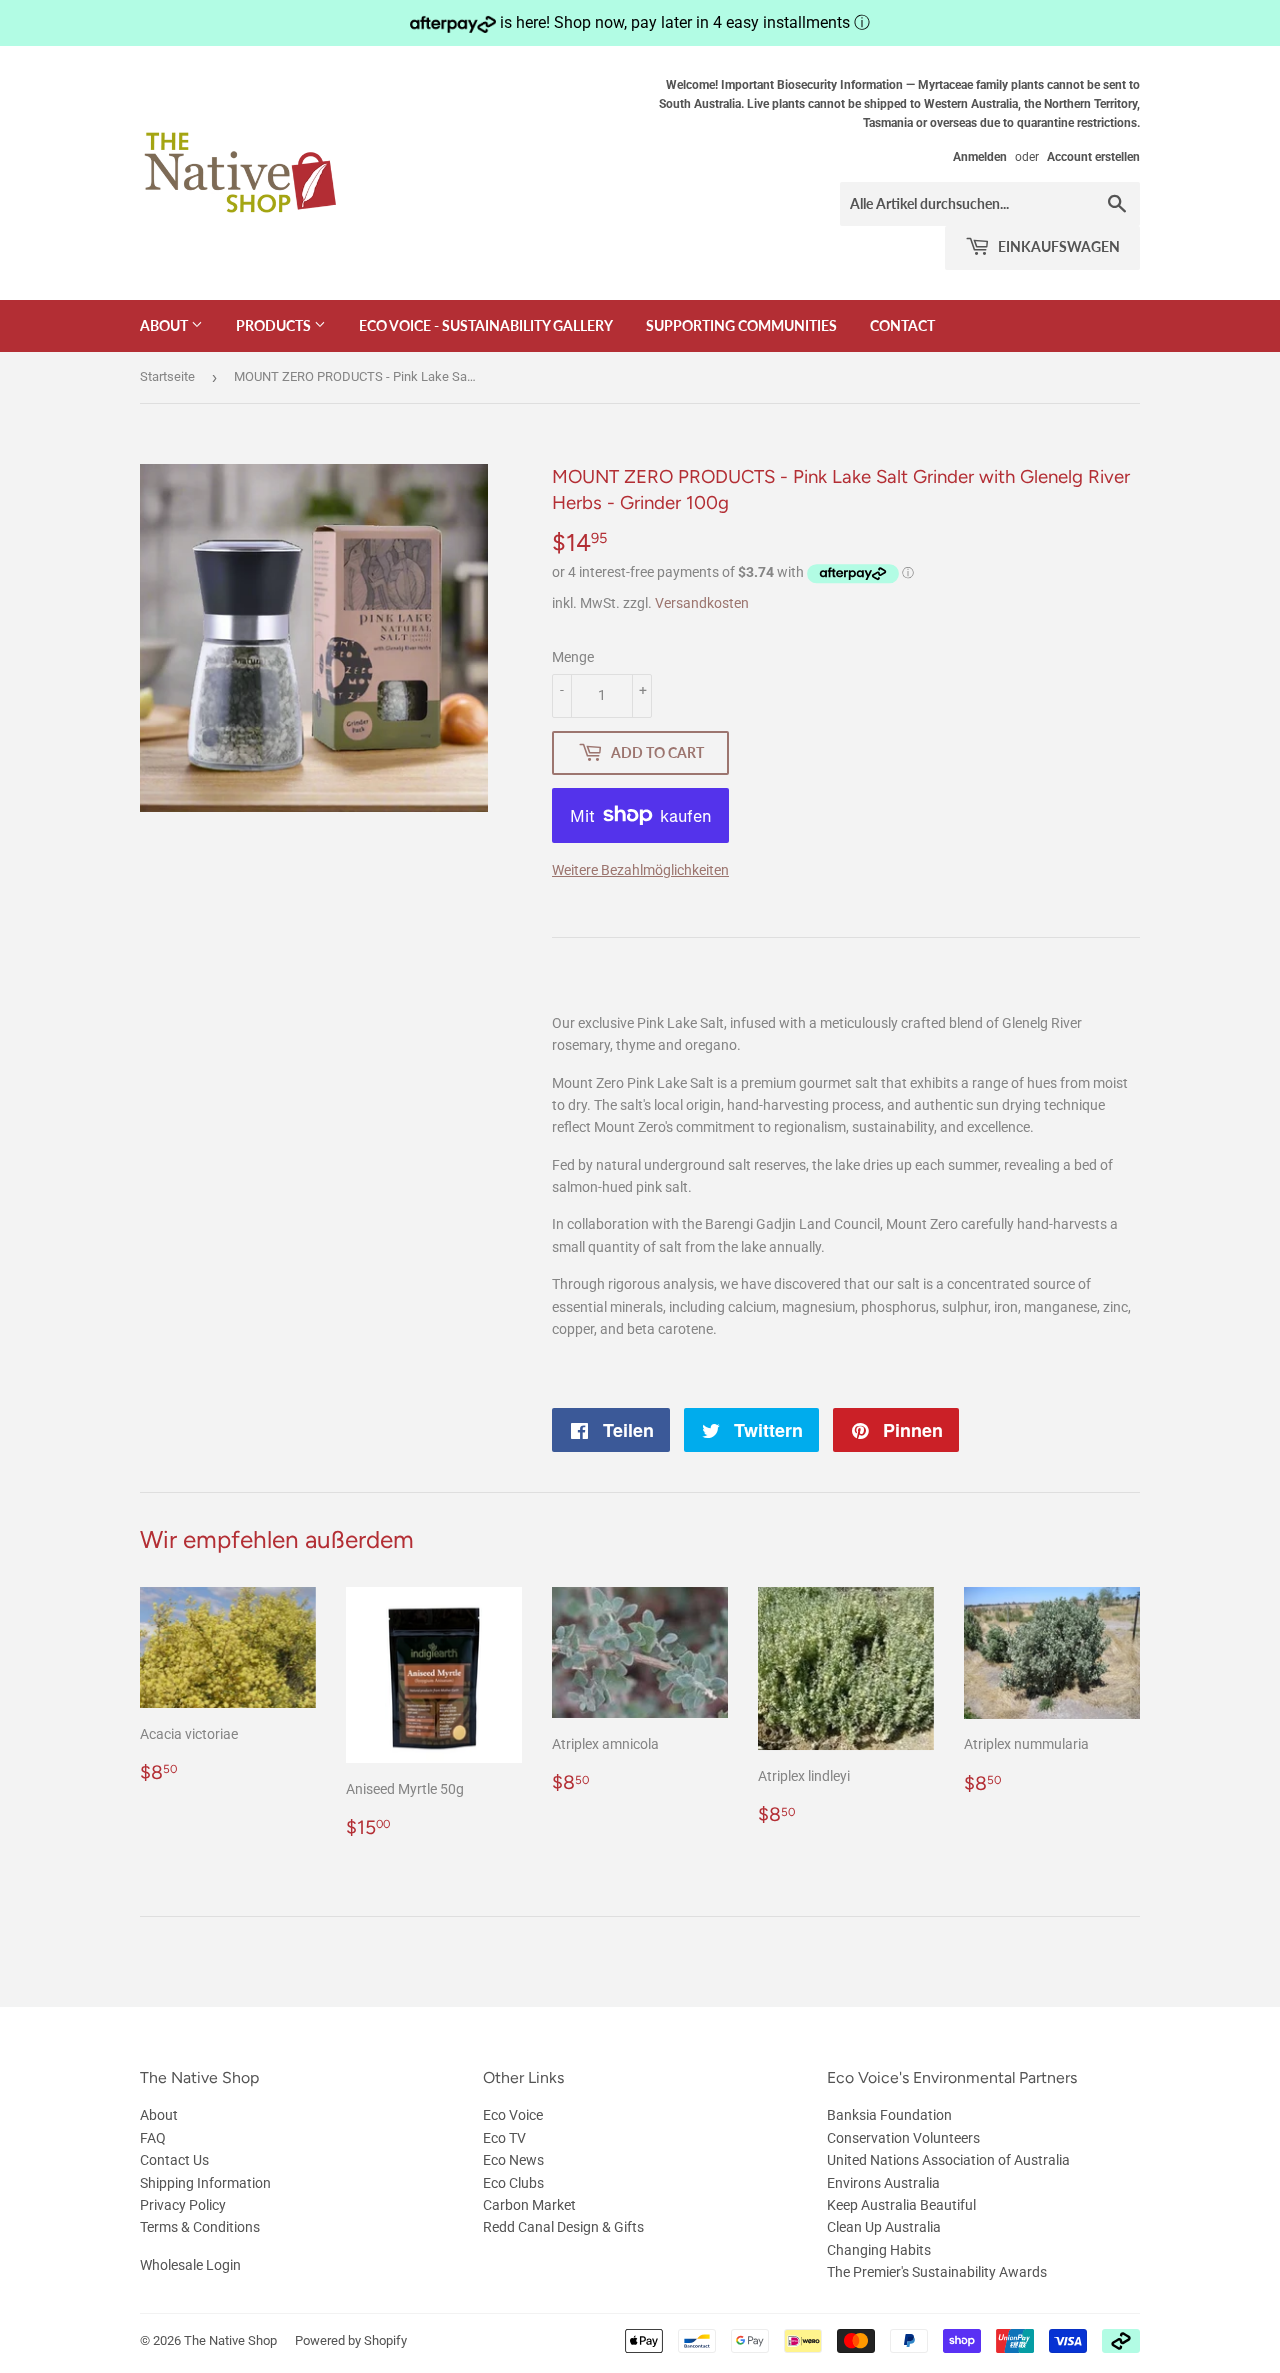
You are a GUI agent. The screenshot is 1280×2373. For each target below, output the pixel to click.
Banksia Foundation (889, 2115)
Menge (573, 657)
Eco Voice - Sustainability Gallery (486, 325)
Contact (902, 325)
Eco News (513, 2160)
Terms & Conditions (200, 2227)
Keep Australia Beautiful (901, 2205)
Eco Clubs (513, 2183)
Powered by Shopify (351, 2340)
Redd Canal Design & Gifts (563, 2227)
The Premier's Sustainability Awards (937, 2272)
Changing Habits (879, 2250)
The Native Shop (230, 2340)
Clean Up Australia (884, 2227)
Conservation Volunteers (903, 2138)
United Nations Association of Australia (948, 2160)
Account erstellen (1093, 157)
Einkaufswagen (1057, 246)
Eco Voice (513, 2115)
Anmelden (980, 157)
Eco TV (504, 2138)
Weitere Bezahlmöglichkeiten (640, 870)
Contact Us (174, 2160)
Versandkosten (702, 603)
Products (275, 325)
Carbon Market (529, 2205)
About (165, 325)
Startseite (167, 376)
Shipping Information (205, 2183)
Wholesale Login (190, 2265)
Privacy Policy (183, 2205)
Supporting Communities (741, 325)
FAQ (153, 2138)
